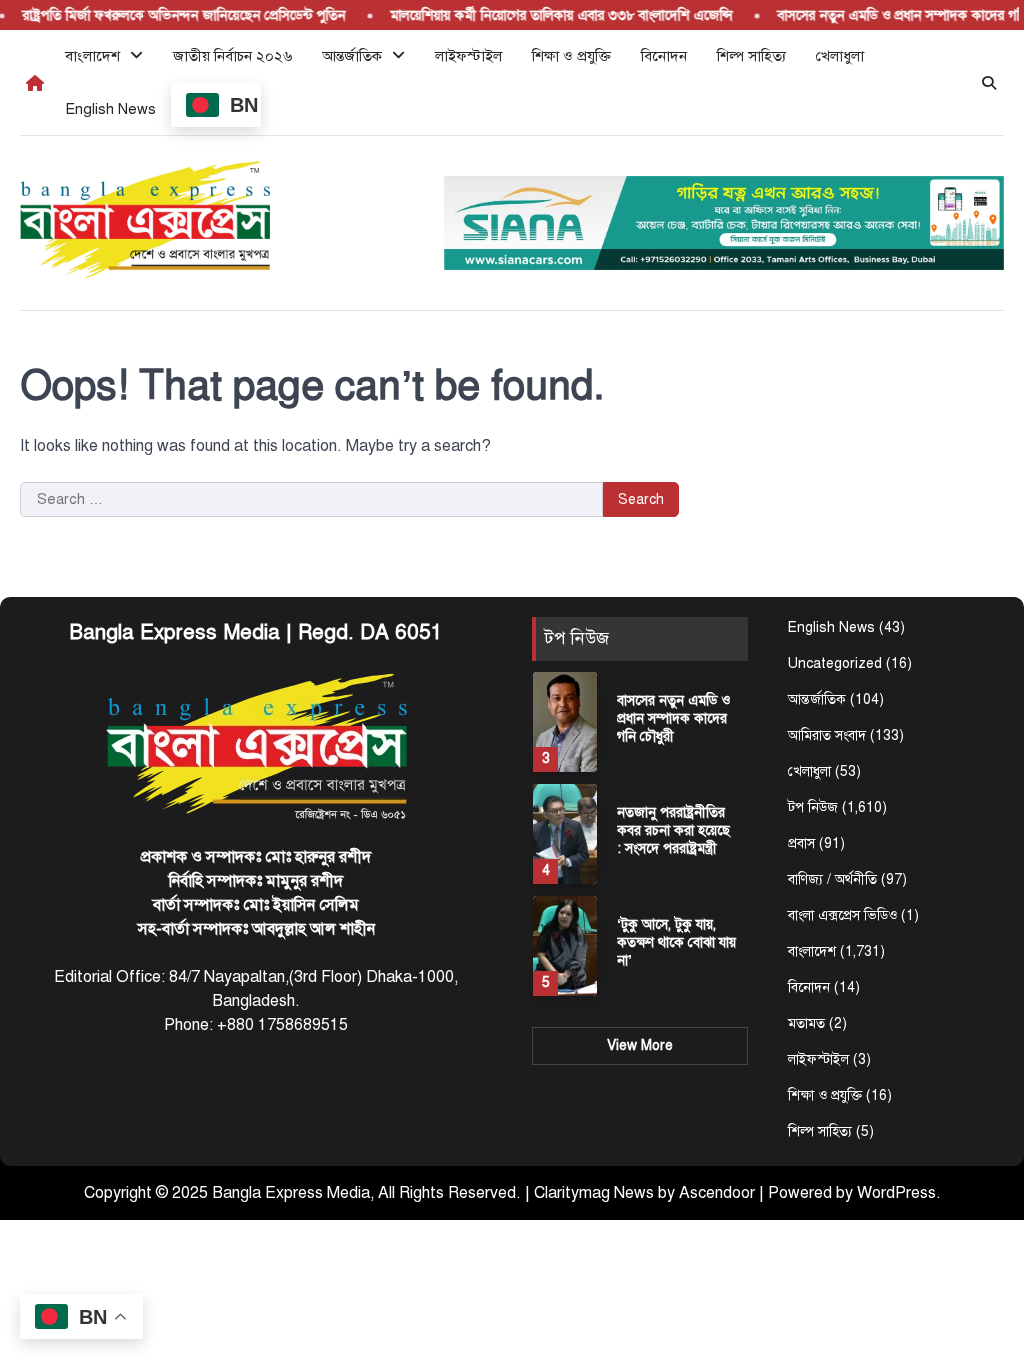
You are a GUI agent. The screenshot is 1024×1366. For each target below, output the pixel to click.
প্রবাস (801, 843)
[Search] (989, 83)
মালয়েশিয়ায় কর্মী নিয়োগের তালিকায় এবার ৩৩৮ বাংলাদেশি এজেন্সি (548, 15)
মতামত (806, 1023)
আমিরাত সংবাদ (827, 735)
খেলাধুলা (840, 56)
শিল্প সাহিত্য (751, 56)
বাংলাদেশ (92, 56)
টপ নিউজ (813, 807)
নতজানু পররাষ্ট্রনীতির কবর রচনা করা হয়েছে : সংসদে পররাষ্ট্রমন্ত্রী (673, 830)
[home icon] (35, 83)
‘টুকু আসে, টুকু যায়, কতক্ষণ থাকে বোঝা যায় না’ (676, 942)
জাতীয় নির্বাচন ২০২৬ (232, 56)
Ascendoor (717, 1193)
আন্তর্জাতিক (352, 56)
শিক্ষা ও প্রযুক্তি (571, 56)
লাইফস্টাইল (468, 56)
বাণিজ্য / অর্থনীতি (832, 879)
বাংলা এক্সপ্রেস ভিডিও (842, 915)
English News (110, 109)
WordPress (896, 1193)
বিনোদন (664, 56)
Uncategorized (835, 663)
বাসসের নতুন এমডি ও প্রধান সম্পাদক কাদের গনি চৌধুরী (673, 718)
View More (640, 1045)
